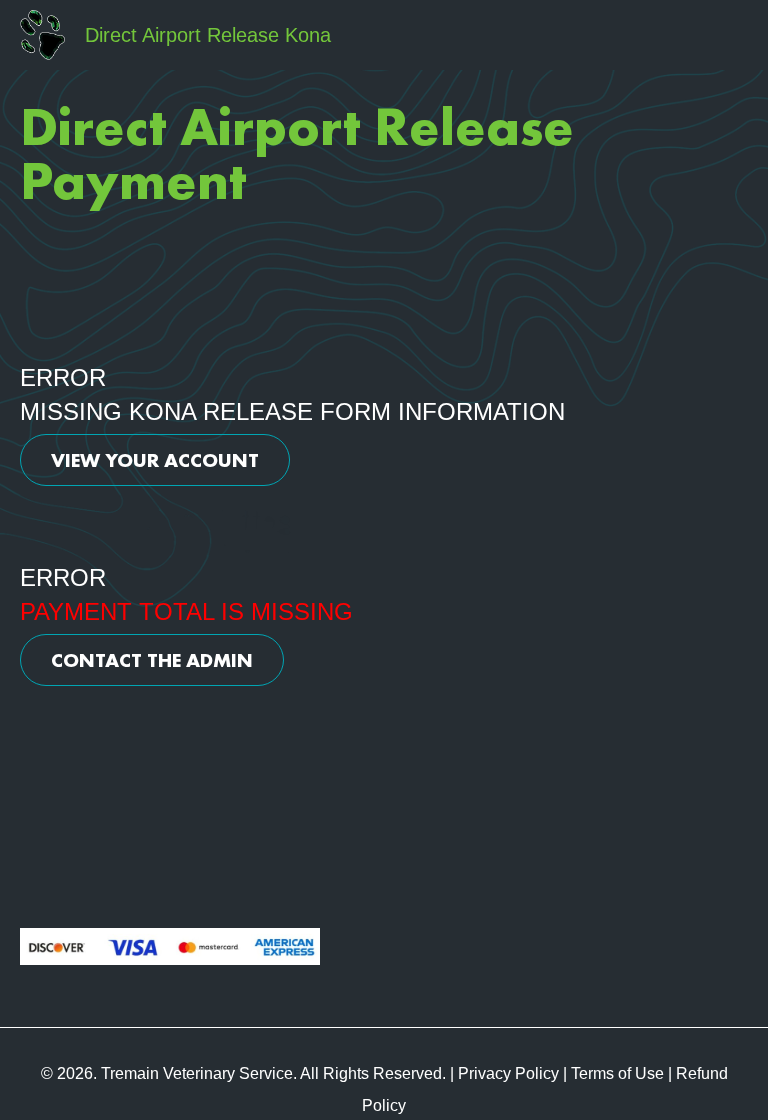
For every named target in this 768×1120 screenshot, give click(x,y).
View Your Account (155, 460)
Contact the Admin (152, 660)
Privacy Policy (508, 1073)
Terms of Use (617, 1073)
